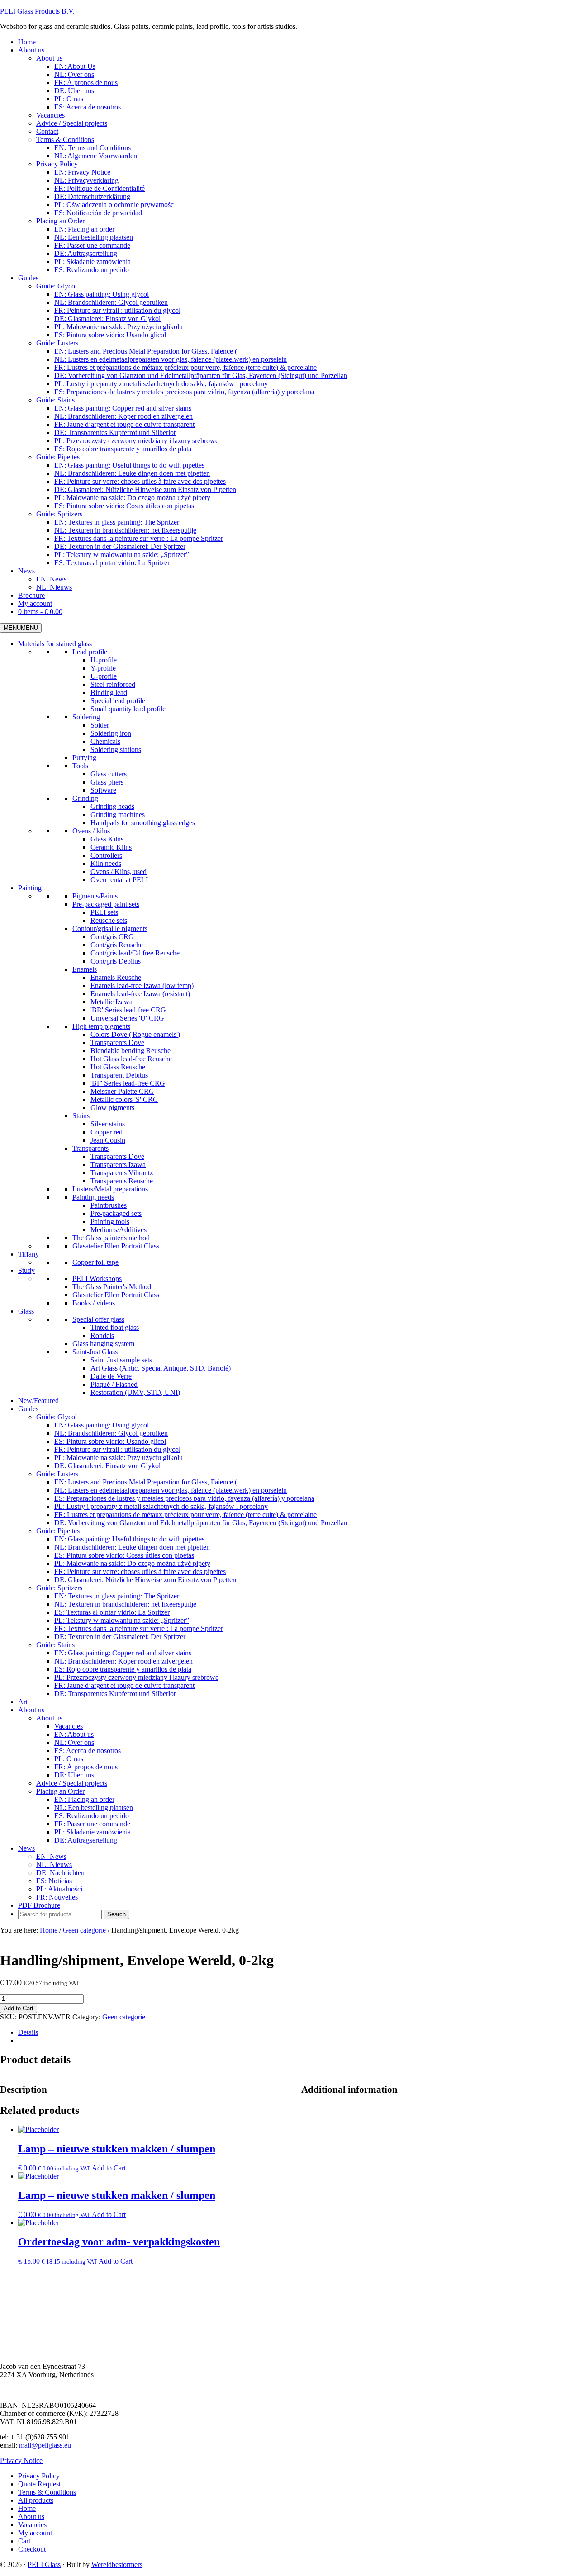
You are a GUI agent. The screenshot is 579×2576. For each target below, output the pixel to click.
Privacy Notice (21, 2460)
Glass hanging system (103, 1344)
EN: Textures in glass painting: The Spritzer (117, 1596)
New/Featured (38, 1401)
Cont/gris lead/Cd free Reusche (135, 953)
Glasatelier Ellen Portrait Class (116, 1246)
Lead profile (90, 652)
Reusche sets (109, 920)
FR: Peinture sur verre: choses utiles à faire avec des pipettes (140, 1572)
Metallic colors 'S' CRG (124, 1099)
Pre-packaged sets (116, 1213)
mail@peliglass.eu (45, 2445)
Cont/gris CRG (112, 937)
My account (35, 2533)
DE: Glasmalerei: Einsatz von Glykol (107, 1466)
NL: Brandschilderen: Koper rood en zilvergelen (123, 1661)
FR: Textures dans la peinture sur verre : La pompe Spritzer (139, 1628)
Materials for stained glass (55, 644)
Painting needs (93, 1197)
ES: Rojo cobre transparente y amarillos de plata (123, 1669)
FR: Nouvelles (57, 1897)
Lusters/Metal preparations (110, 1189)
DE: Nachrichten (60, 1873)
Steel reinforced (113, 684)
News (26, 1848)
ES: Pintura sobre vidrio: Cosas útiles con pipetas (124, 1555)
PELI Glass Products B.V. (37, 11)
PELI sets (104, 912)
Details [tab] (28, 2032)
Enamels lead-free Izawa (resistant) (140, 994)
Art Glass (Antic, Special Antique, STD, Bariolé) (161, 1368)
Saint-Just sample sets (121, 1360)
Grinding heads (112, 806)
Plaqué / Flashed (114, 1384)
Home (27, 2508)
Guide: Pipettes (58, 1531)
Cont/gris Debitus (116, 961)
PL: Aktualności (59, 1889)
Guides (28, 1409)
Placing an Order (60, 1791)
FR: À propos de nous (86, 1767)
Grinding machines (118, 815)
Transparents (90, 1148)
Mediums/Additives (119, 1230)
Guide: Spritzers (59, 1588)
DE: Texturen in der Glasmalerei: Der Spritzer (120, 1637)
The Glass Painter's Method (112, 1287)
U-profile (104, 676)
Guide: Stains (55, 1645)
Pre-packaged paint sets (106, 904)
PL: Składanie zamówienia (93, 1832)
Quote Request (39, 2484)
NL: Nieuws (54, 1865)
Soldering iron (111, 733)
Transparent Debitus (119, 1075)
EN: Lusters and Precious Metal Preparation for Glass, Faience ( (146, 1482)
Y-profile (103, 668)
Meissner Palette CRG (122, 1091)
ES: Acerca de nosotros (88, 1751)
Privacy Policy (39, 2476)
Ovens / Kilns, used (119, 872)
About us (31, 1710)
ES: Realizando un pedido (92, 1816)
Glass (26, 1311)
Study (26, 1270)
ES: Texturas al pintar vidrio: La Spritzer (112, 1612)
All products (36, 2500)
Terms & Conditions (47, 2492)
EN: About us (74, 1734)
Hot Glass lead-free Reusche (131, 1059)
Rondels (102, 1335)
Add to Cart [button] (109, 2168)
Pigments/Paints (95, 896)
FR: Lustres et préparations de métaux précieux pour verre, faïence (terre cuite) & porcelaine (185, 1515)
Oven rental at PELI (119, 880)
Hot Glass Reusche (118, 1067)
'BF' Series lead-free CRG (128, 1083)
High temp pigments (101, 1026)
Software (103, 790)
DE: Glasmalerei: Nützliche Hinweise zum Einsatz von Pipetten (145, 1580)
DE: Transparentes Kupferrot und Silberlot (115, 1694)
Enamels (85, 969)
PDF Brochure (39, 1905)
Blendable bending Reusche (131, 1051)
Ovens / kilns (91, 831)
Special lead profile (118, 701)
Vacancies (69, 1726)
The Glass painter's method (111, 1238)
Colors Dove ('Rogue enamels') (135, 1034)
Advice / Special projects (72, 1783)
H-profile (104, 660)
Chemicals (105, 741)
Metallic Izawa (112, 1002)
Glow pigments (112, 1108)
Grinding (85, 798)
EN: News (51, 1856)
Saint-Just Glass (95, 1352)
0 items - (40, 612)
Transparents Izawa (118, 1165)
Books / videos (94, 1303)
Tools (80, 766)
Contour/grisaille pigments (110, 929)
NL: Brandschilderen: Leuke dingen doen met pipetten (132, 1547)
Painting (30, 888)
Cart (24, 2541)
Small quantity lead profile (128, 709)
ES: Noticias (54, 1881)
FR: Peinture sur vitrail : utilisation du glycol (117, 1449)
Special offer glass (98, 1319)
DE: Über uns (74, 1775)
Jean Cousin (108, 1140)
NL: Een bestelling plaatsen (94, 1808)
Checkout (32, 2549)
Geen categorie (84, 1930)
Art (23, 1702)
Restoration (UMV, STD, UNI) (135, 1392)
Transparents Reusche (122, 1181)
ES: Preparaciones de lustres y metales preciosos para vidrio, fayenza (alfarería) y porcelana (184, 1498)
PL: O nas (69, 1759)
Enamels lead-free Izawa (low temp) (142, 985)
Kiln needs (106, 863)
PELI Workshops (97, 1279)
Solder (100, 725)
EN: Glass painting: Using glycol (102, 1425)
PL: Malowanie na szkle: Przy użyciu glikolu (119, 1458)
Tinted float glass (115, 1327)
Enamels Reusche (116, 977)
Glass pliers (107, 782)
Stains (81, 1116)
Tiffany (28, 1254)
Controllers (106, 855)
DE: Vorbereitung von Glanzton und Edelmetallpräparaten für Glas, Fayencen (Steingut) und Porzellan (201, 1523)
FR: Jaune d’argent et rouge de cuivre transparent (124, 1685)
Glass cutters (109, 774)
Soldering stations (116, 749)
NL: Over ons (74, 1742)
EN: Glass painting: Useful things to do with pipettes (129, 1539)
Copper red (107, 1132)
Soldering (86, 717)
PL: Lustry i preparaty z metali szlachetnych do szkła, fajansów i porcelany (161, 1506)
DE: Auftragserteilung (86, 1840)
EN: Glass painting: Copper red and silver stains (123, 1653)
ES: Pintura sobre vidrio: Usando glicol (110, 1441)
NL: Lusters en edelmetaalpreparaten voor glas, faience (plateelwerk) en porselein (171, 1490)
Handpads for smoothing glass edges (143, 823)
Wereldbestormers (117, 2564)
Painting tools (110, 1222)
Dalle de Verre (111, 1376)
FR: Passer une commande (92, 1824)
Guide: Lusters (57, 1474)
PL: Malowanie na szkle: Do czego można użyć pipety (132, 1563)
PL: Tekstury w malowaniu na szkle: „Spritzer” (122, 1620)
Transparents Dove (117, 1042)
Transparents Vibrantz (122, 1173)
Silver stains (108, 1124)
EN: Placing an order (84, 1799)
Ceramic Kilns (111, 847)
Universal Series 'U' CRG (127, 1018)
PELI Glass (44, 2564)
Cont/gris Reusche (117, 945)
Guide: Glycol (57, 1417)
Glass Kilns (107, 839)
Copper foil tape (95, 1262)
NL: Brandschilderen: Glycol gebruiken (111, 1433)
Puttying (84, 758)
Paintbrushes (109, 1205)
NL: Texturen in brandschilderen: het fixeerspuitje (125, 1604)
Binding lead (109, 692)
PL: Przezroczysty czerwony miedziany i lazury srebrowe (136, 1677)
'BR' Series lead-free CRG (128, 1010)
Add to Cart (19, 2008)
